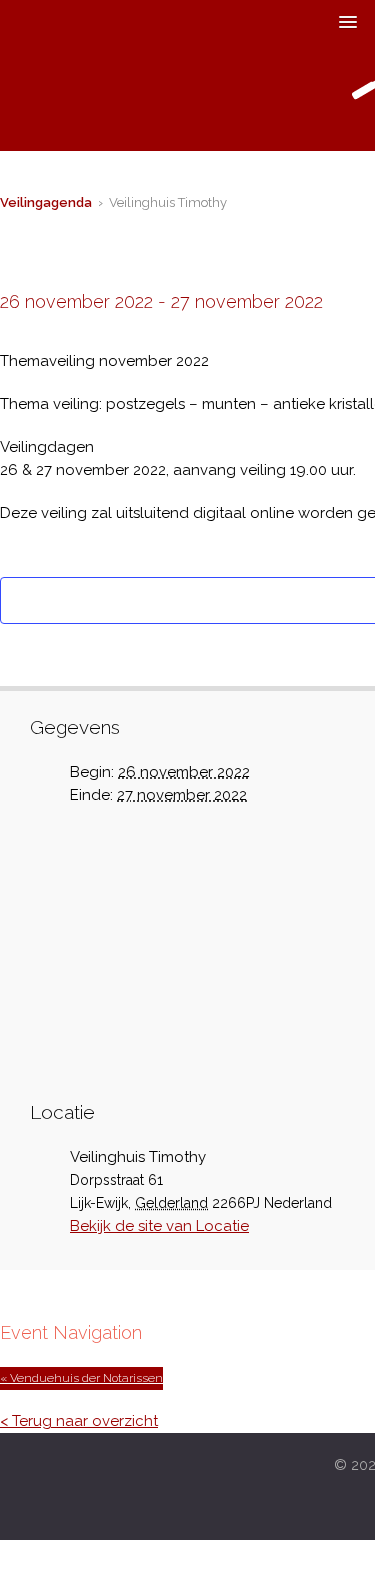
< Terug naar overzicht (79, 1421)
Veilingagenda (46, 202)
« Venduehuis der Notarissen (81, 1378)
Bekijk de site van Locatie (159, 1226)
